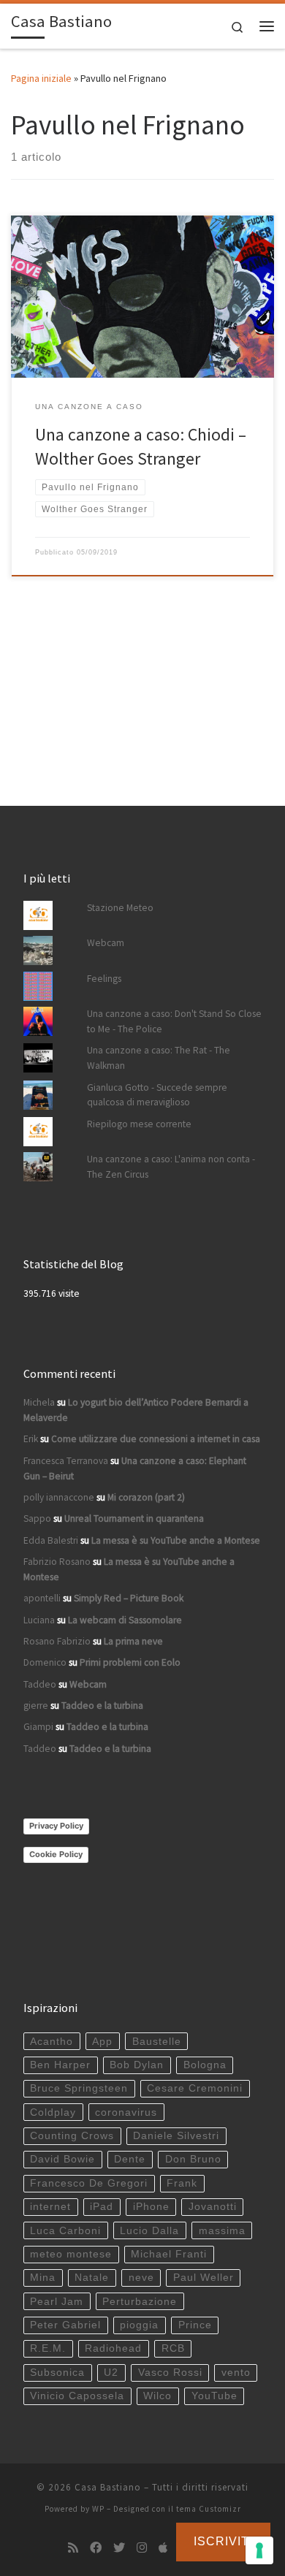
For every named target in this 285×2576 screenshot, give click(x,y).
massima (222, 2231)
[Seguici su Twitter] (119, 2548)
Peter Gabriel (65, 2325)
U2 (111, 2373)
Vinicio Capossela (77, 2396)
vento (236, 2373)
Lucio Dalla (149, 2231)
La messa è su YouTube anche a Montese (176, 1540)
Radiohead (113, 2348)
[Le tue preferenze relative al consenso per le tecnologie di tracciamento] (259, 2550)
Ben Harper (60, 2065)
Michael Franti (169, 2254)
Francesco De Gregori (89, 2183)
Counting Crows (72, 2136)
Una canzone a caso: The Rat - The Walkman (159, 1058)
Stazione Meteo (120, 908)
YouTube (214, 2396)
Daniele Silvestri (176, 2136)
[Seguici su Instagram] (142, 2548)
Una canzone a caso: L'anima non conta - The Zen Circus (171, 1167)
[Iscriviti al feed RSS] (73, 2548)
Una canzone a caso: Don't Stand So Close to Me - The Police (174, 1021)
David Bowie (62, 2159)
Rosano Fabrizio (57, 1641)
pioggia (139, 2325)
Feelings (104, 979)
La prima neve (133, 1641)
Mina (43, 2278)
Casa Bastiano (108, 2487)
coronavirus (126, 2112)
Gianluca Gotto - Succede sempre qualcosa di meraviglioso (157, 1095)
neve (141, 2278)
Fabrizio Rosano (57, 1562)
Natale (92, 2278)
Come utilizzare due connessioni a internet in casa (156, 1439)
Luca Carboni (65, 2231)
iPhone (151, 2207)
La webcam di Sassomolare (125, 1620)
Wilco (157, 2396)
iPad (102, 2207)
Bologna (205, 2065)
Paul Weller (204, 2278)
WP (98, 2509)
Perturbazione (140, 2302)
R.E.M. (48, 2348)
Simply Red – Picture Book (129, 1598)
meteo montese (71, 2254)
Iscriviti (223, 2541)
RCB (173, 2348)
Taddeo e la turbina (102, 1706)
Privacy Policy (56, 1826)
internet (50, 2207)
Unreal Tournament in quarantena (134, 1518)
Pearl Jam (57, 2302)
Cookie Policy (56, 1854)
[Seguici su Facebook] (96, 2548)
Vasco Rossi (170, 2373)
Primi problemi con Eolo (130, 1662)
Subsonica (57, 2373)
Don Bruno (193, 2159)
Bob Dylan (137, 2065)
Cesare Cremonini (195, 2088)
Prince (195, 2325)
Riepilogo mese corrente (139, 1124)
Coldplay (53, 2112)
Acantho (52, 2042)
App (102, 2042)
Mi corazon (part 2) (146, 1497)
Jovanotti (213, 2207)
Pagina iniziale (41, 78)
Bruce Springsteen (79, 2088)
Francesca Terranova (66, 1461)
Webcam (106, 943)
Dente (130, 2159)
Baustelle (157, 2042)
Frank (182, 2183)
